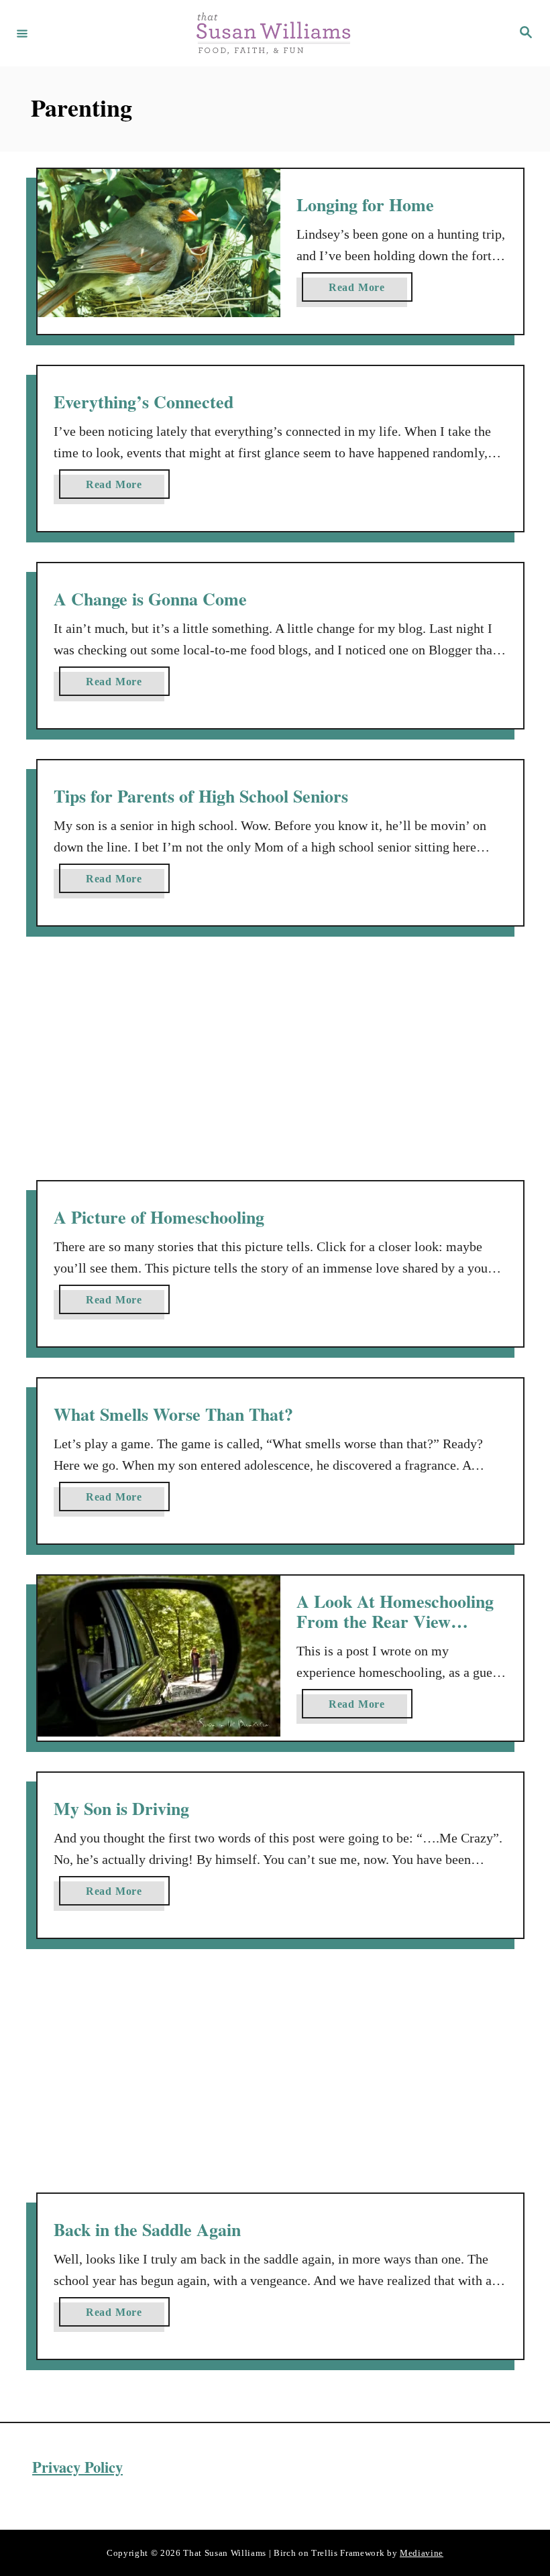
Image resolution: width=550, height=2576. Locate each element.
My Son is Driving (121, 1808)
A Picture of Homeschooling (159, 1217)
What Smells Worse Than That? (173, 1414)
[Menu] (22, 33)
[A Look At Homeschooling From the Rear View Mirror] (159, 1656)
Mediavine (422, 2552)
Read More (361, 291)
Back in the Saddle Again (147, 2229)
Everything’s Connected (144, 402)
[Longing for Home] (159, 243)
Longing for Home (365, 204)
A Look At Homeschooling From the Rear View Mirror (395, 1621)
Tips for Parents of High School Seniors (201, 796)
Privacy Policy (77, 2467)
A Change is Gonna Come (150, 599)
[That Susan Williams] (273, 33)
